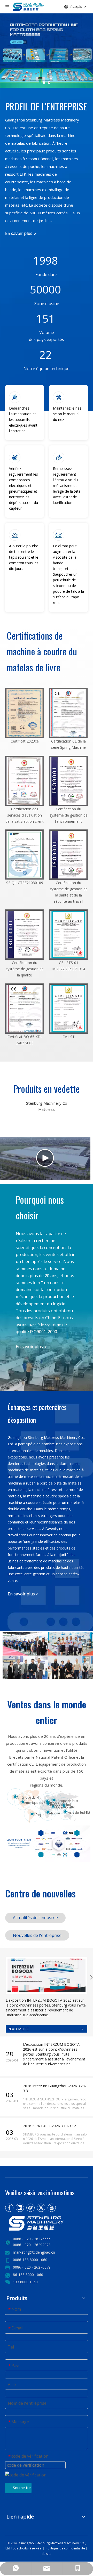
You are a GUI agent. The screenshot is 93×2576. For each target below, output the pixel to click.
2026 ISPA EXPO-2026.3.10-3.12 (49, 2126)
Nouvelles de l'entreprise (37, 1935)
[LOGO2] (47, 2223)
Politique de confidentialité (66, 2548)
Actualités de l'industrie (35, 1918)
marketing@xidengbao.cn (34, 2252)
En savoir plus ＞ (21, 233)
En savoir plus (22, 1594)
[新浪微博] (30, 2208)
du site (47, 2554)
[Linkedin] (20, 2208)
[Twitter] (41, 2208)
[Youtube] (52, 2208)
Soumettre (22, 2488)
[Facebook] (9, 2208)
